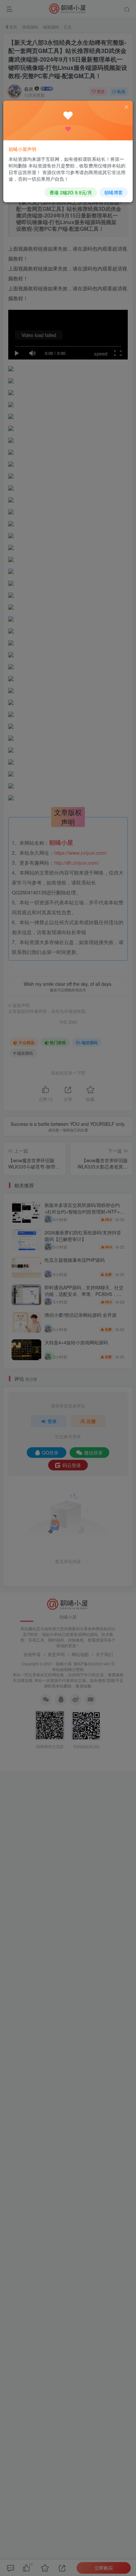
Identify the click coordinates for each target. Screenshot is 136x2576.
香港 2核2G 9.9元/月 (71, 192)
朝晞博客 (114, 192)
